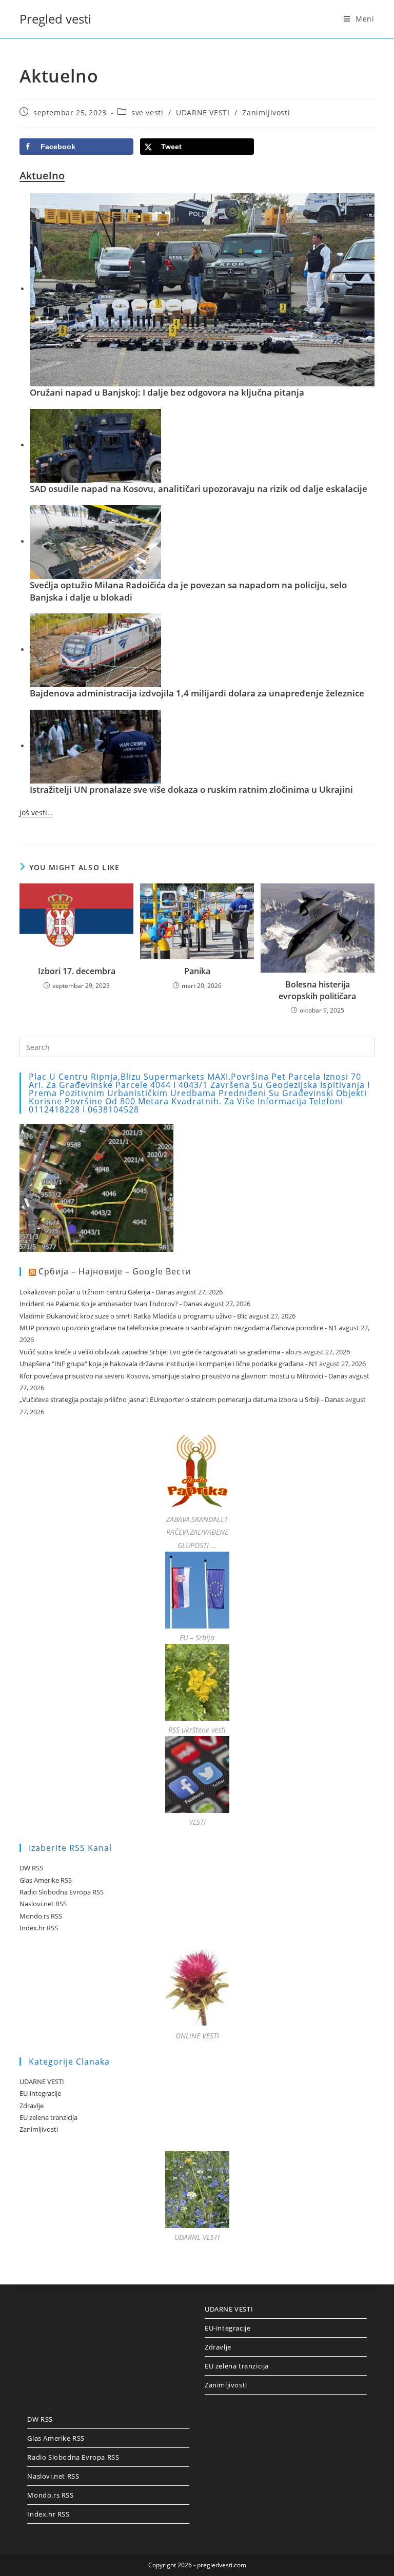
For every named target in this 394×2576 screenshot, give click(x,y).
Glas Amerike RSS (46, 1880)
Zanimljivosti (266, 112)
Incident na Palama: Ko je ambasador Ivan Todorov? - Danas (111, 1304)
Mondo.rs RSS (41, 1916)
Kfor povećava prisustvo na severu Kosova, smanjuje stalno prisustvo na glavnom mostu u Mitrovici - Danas (183, 1376)
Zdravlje (32, 2106)
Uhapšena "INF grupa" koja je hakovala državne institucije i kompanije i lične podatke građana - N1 (169, 1364)
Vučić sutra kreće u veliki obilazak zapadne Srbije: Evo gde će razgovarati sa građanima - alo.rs (161, 1352)
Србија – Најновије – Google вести (115, 1271)
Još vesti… (36, 812)
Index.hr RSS (39, 1928)
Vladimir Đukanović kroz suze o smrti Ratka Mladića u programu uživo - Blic (133, 1316)
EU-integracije (40, 2093)
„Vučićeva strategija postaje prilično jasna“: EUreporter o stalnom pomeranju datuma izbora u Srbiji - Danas (182, 1399)
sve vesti (147, 112)
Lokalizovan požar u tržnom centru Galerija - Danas (97, 1292)
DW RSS (31, 1868)
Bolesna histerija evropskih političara (317, 990)
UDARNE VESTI (203, 112)
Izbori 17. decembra (77, 971)
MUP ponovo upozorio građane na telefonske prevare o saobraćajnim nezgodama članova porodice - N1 (178, 1328)
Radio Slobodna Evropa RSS (62, 1892)
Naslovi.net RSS (43, 1904)
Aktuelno (42, 176)
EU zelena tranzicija (48, 2117)
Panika (197, 971)
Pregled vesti (55, 19)
